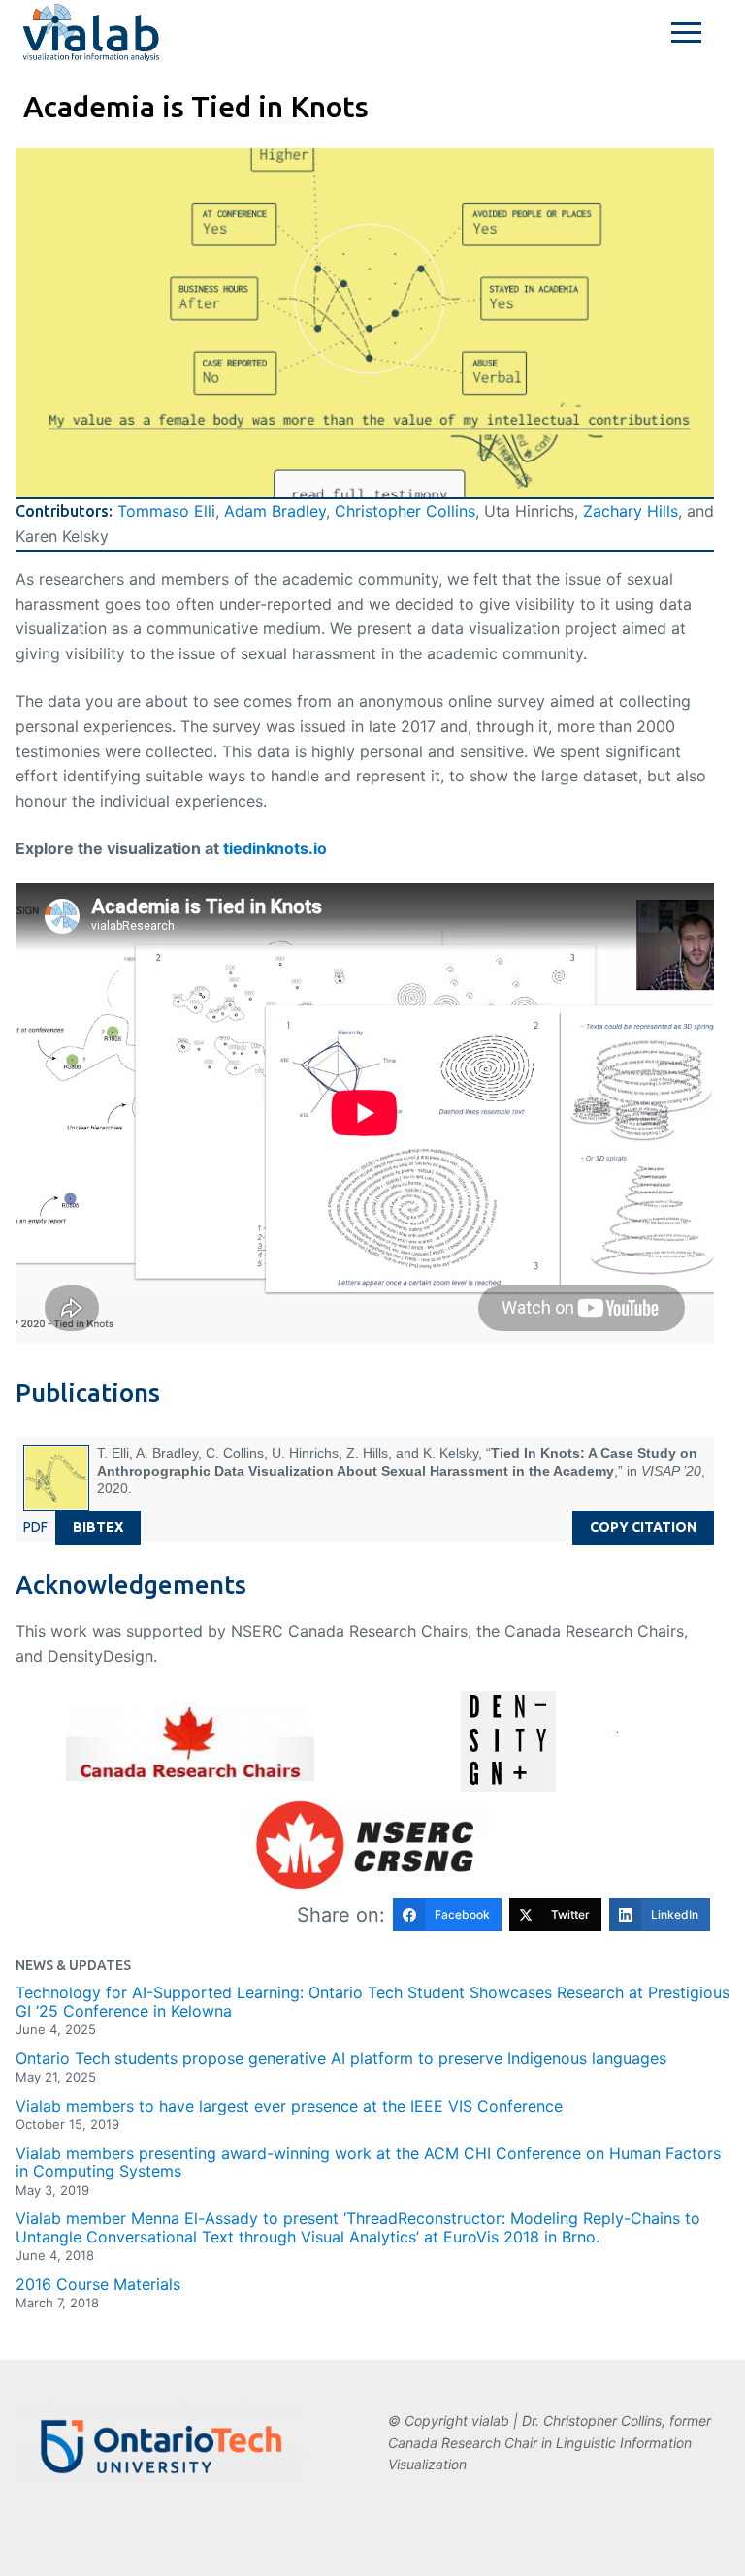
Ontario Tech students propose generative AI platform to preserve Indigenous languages (341, 2058)
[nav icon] (686, 33)
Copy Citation (643, 1527)
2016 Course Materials (98, 2284)
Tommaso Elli (166, 511)
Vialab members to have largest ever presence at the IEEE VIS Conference (289, 2106)
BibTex (98, 1527)
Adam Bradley (275, 511)
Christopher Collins (405, 511)
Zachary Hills (631, 511)
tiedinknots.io (275, 848)
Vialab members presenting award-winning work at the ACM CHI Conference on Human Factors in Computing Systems (368, 2163)
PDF (35, 1527)
